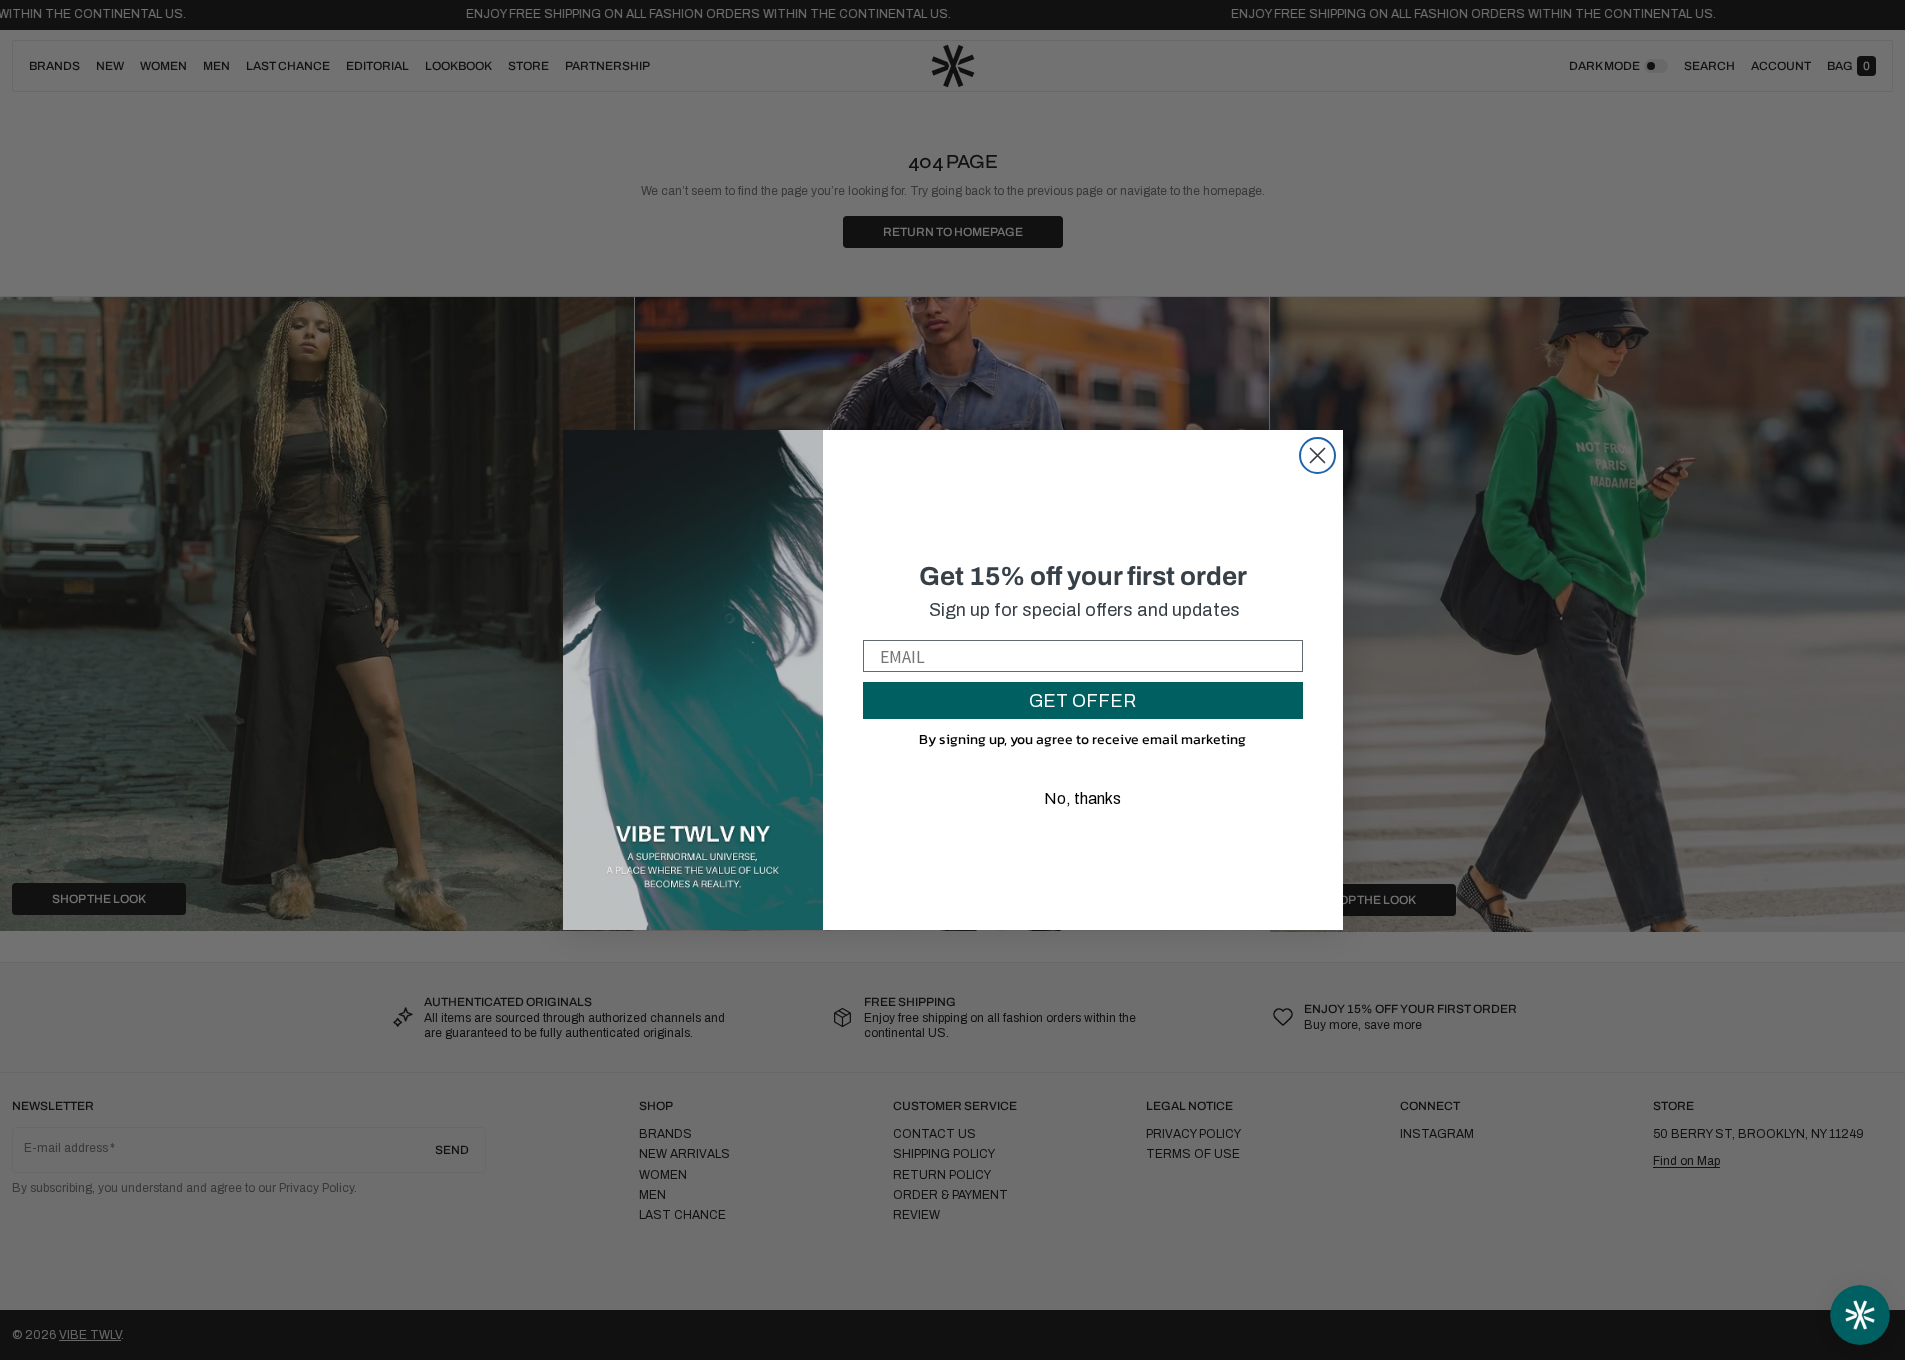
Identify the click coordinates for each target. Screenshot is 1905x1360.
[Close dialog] (1317, 455)
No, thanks (1082, 798)
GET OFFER (1082, 701)
